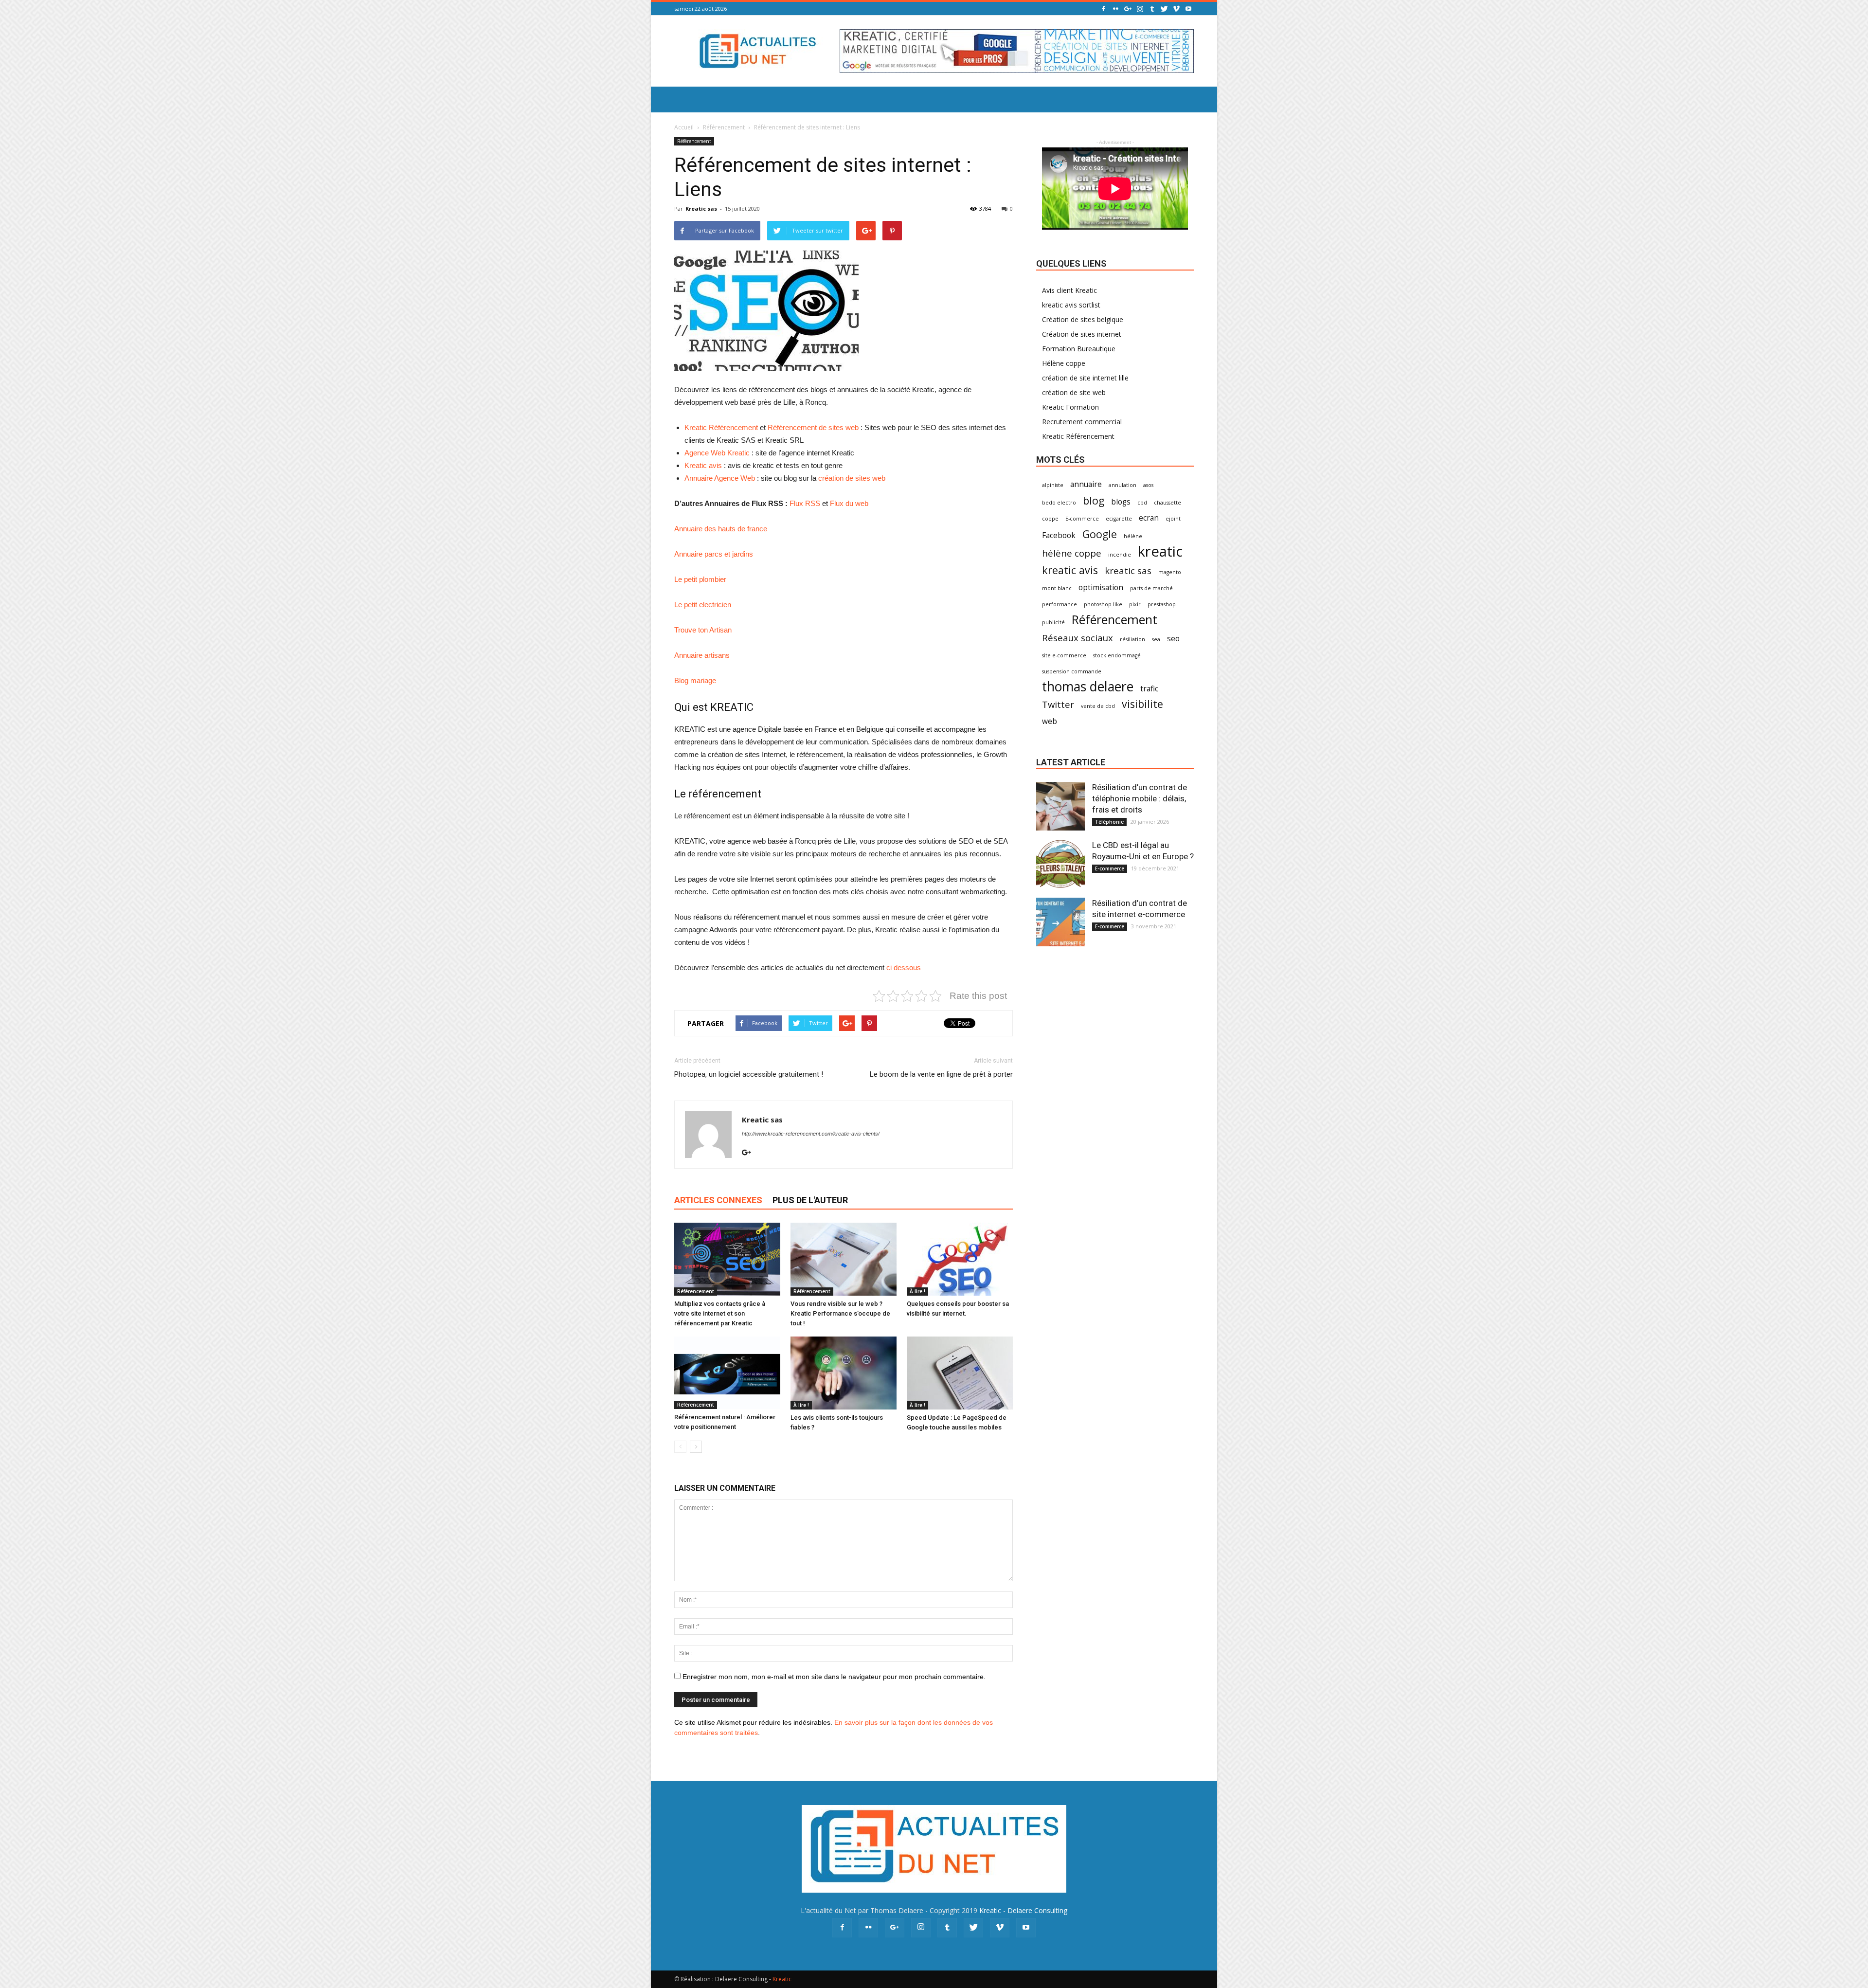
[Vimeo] (1176, 9)
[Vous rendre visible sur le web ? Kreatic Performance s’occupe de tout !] (844, 1259)
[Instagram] (1140, 9)
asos (1148, 485)
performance (1060, 604)
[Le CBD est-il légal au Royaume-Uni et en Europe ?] (1060, 864)
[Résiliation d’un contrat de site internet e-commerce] (1060, 922)
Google (1100, 534)
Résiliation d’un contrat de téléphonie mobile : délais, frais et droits (1140, 798)
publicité (1053, 622)
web (1050, 721)
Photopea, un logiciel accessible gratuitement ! (749, 1074)
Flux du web (849, 503)
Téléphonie (1109, 822)
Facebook (1059, 535)
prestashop (1162, 604)
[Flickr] (1115, 9)
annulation (1123, 485)
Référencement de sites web (813, 427)
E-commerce (1082, 519)
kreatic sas (1128, 570)
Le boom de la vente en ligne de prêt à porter (941, 1074)
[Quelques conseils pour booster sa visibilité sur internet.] (960, 1259)
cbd (1142, 503)
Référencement (724, 127)
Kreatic (990, 1910)
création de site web (1074, 392)
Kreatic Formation (1070, 407)
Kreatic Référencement (721, 427)
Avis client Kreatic (1069, 290)
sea (1156, 639)
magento (1170, 572)
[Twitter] (1164, 9)
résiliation (1132, 639)
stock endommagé (1117, 655)
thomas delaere (1088, 687)
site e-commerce (1064, 655)
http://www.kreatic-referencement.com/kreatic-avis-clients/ (811, 1134)
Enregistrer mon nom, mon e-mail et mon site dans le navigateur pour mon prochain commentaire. (834, 1677)
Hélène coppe (1064, 363)
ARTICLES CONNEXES (718, 1200)
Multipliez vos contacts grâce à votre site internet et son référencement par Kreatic (720, 1313)
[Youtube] (1188, 9)
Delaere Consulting (1037, 1910)
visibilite (1142, 704)
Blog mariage (695, 680)
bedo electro (1059, 503)
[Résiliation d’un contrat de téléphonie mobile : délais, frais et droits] (1060, 806)
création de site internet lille (1085, 378)
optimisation (1101, 587)
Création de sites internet (1082, 334)
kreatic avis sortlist (1071, 305)
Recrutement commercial (1082, 422)
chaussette (1167, 503)
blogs (1121, 502)
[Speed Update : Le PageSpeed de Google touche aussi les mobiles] (960, 1373)
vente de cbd (1098, 706)
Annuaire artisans (702, 655)
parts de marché (1151, 588)
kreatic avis (1070, 570)
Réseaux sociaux (1078, 638)
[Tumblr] (1152, 9)
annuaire (1086, 484)
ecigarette (1119, 519)
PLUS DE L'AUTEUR (810, 1200)
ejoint (1173, 519)
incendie (1120, 555)
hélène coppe (1072, 553)
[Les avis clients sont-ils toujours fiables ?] (844, 1373)
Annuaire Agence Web (720, 478)
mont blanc (1057, 588)
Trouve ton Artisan (703, 630)
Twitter (1058, 704)
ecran (1149, 518)
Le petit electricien (703, 605)
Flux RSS (805, 503)
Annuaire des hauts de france (721, 529)
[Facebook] (1103, 9)
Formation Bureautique (1079, 349)
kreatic (1160, 551)
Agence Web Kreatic (717, 453)
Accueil (684, 127)
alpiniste (1053, 485)
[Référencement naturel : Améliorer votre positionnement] (727, 1373)
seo (1173, 639)
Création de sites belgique (1083, 319)
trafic (1149, 689)
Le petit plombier (700, 579)
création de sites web (852, 478)
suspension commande (1072, 671)
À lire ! (917, 1291)
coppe (1050, 519)
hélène (1133, 536)
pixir (1135, 604)
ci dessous (904, 967)
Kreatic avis (703, 465)
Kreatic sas (701, 208)
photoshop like (1103, 604)
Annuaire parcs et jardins (714, 554)
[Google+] (1128, 9)
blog (1094, 500)
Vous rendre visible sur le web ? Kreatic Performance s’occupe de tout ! (840, 1313)
